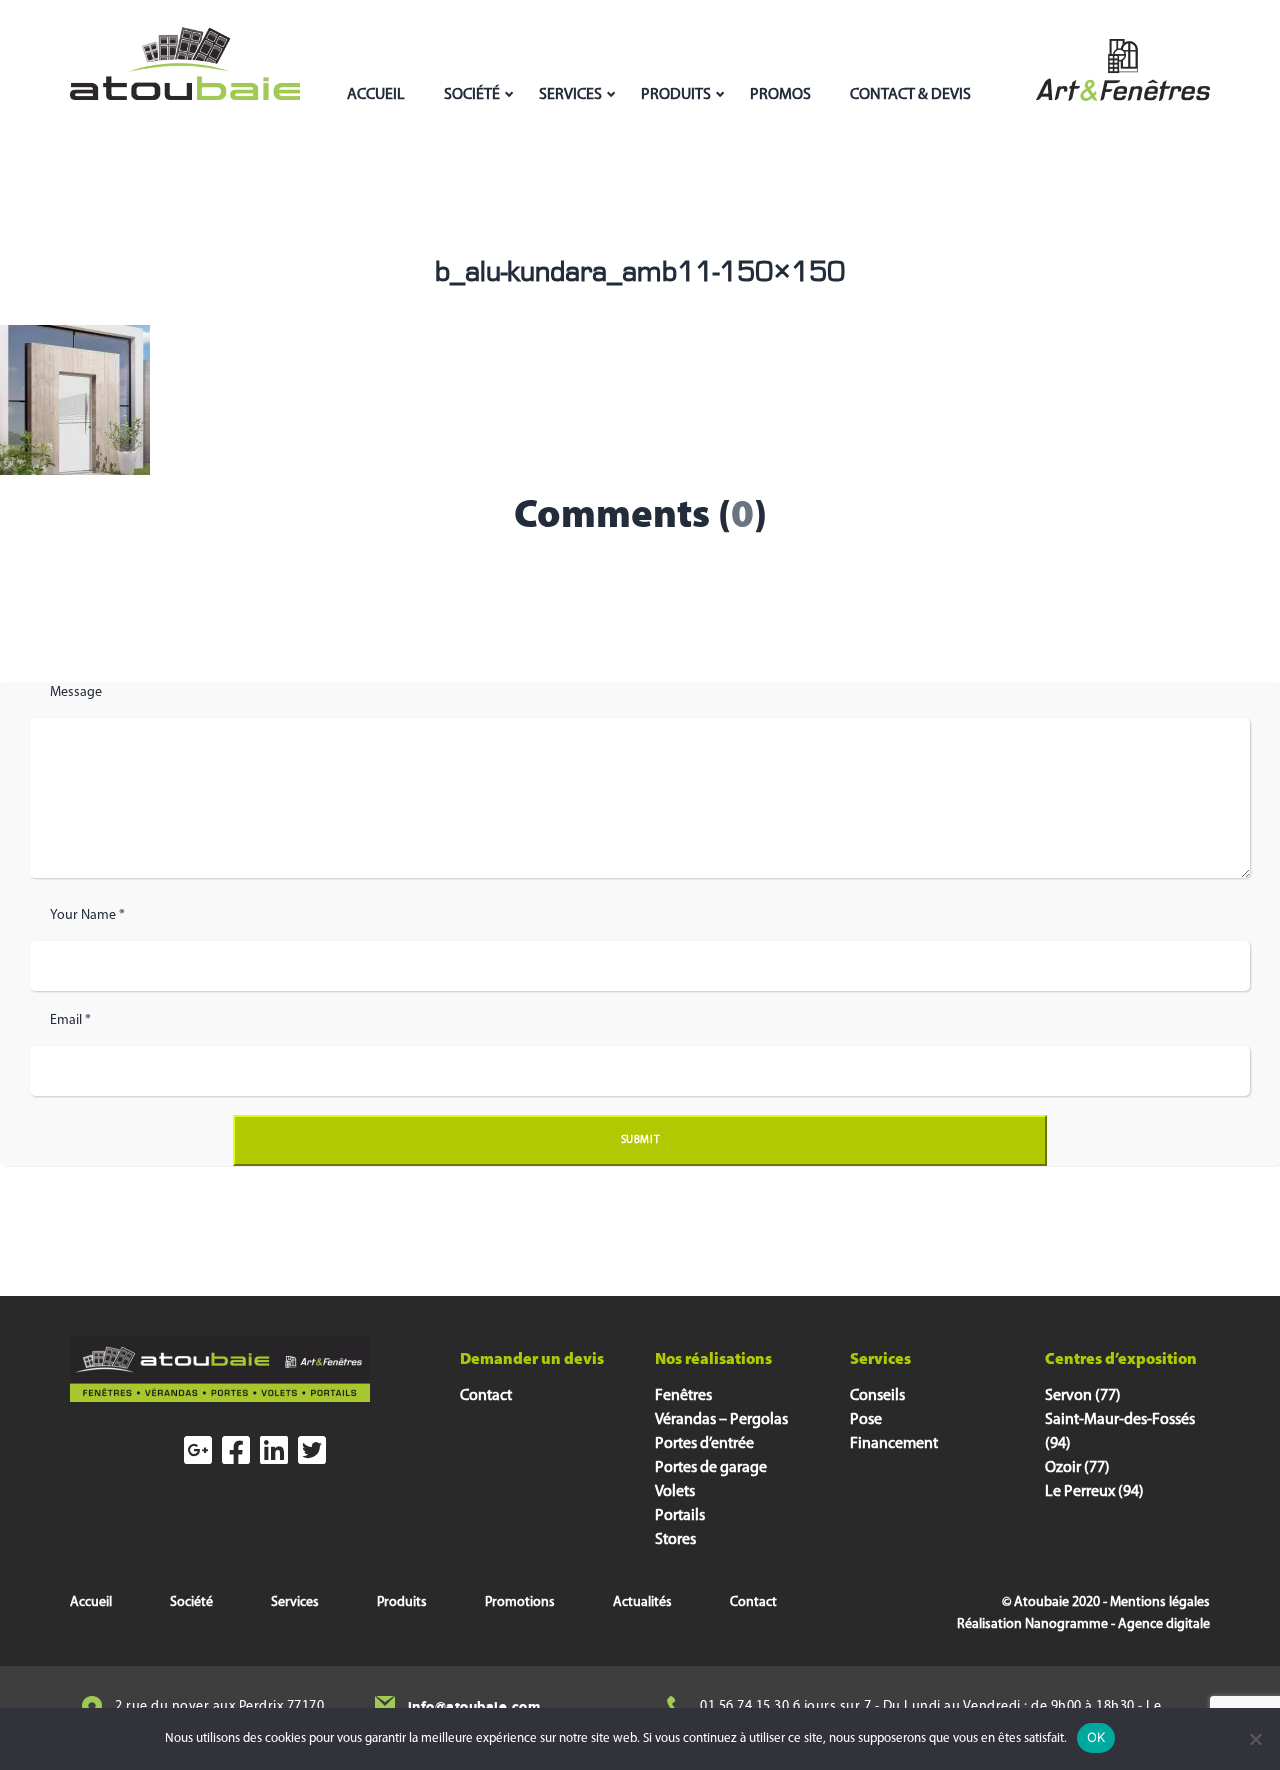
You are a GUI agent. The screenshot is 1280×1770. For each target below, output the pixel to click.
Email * (70, 1020)
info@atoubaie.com (474, 1706)
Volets (675, 1492)
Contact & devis (910, 95)
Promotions (520, 1602)
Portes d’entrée (704, 1444)
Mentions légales (1160, 1602)
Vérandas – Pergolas (721, 1420)
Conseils (877, 1396)
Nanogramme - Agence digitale (1117, 1624)
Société (472, 95)
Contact (486, 1396)
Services (570, 95)
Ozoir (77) (1077, 1468)
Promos (780, 95)
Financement (894, 1444)
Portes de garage (711, 1468)
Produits (676, 95)
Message (76, 692)
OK (1096, 1737)
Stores (675, 1540)
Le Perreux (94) (1094, 1492)
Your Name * (87, 915)
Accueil (376, 95)
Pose (866, 1420)
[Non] (1255, 1739)
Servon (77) (1083, 1396)
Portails (680, 1516)
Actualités (642, 1602)
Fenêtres (683, 1396)
